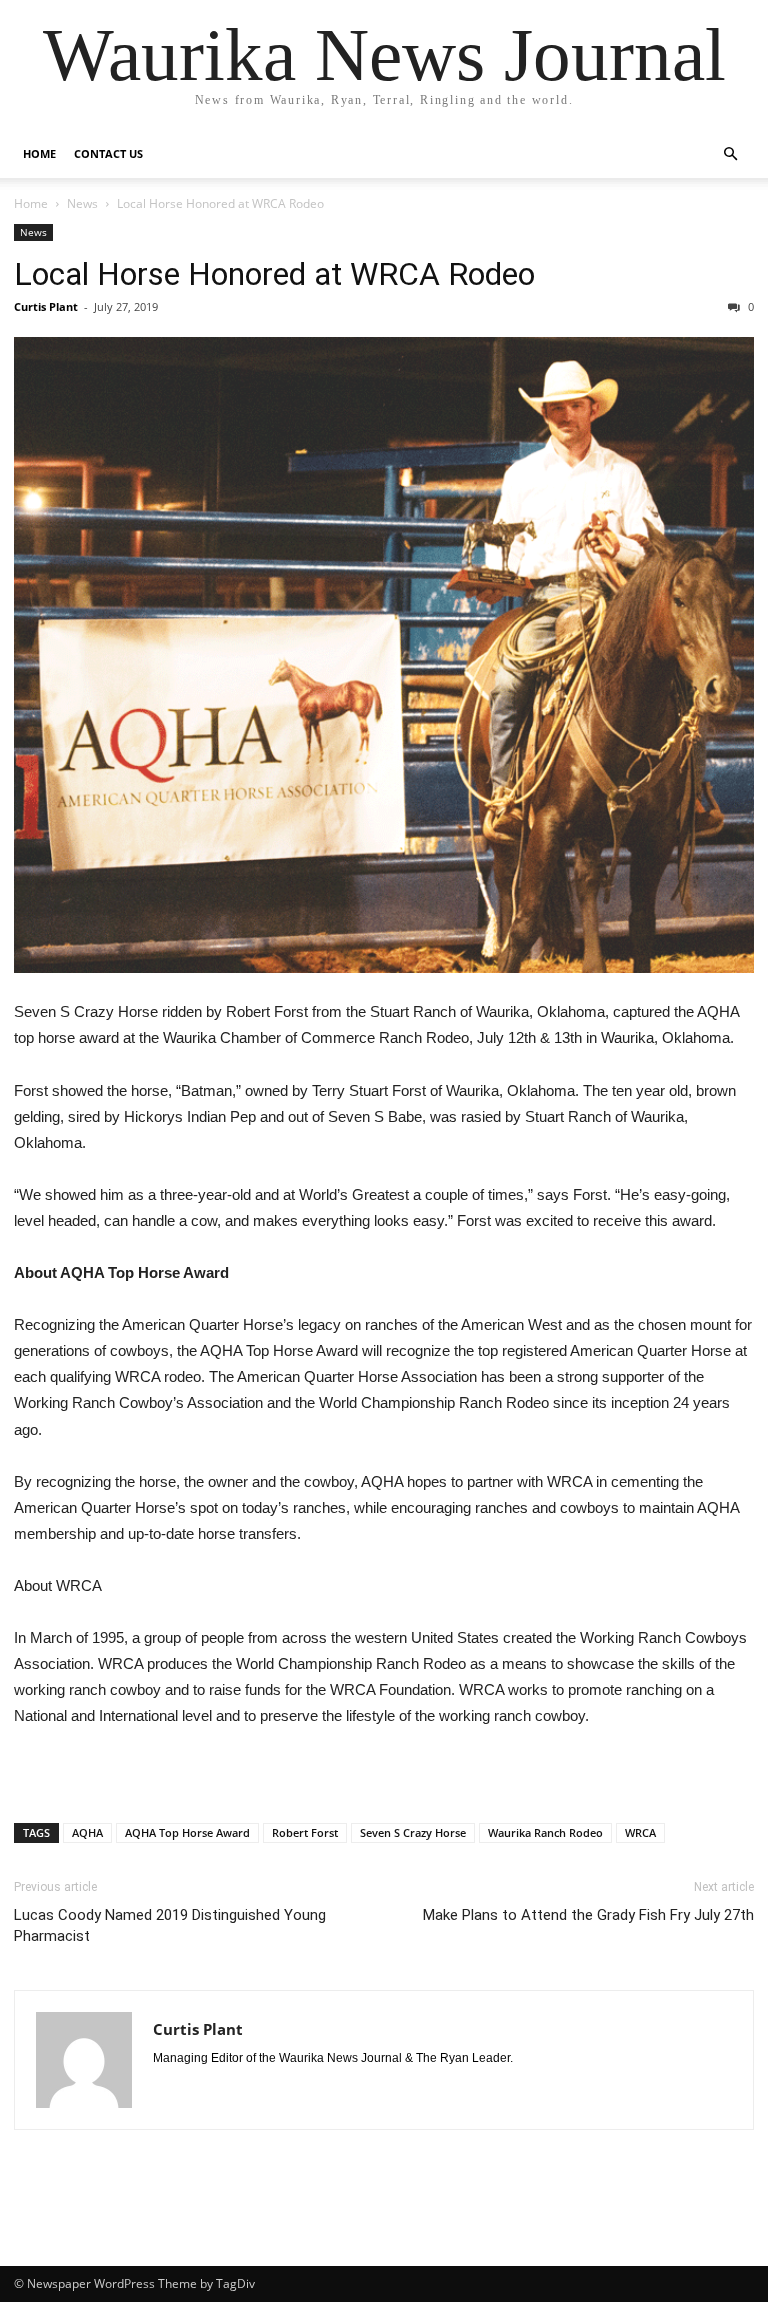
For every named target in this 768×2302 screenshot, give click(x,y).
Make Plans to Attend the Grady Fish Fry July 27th (588, 1915)
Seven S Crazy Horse (413, 1832)
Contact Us (108, 153)
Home (39, 153)
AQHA (87, 1832)
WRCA (640, 1832)
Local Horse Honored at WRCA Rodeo (274, 274)
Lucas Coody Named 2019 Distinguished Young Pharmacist (170, 1925)
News (82, 203)
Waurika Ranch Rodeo (545, 1832)
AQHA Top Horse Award (187, 1832)
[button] (730, 154)
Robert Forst (305, 1832)
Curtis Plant (46, 306)
